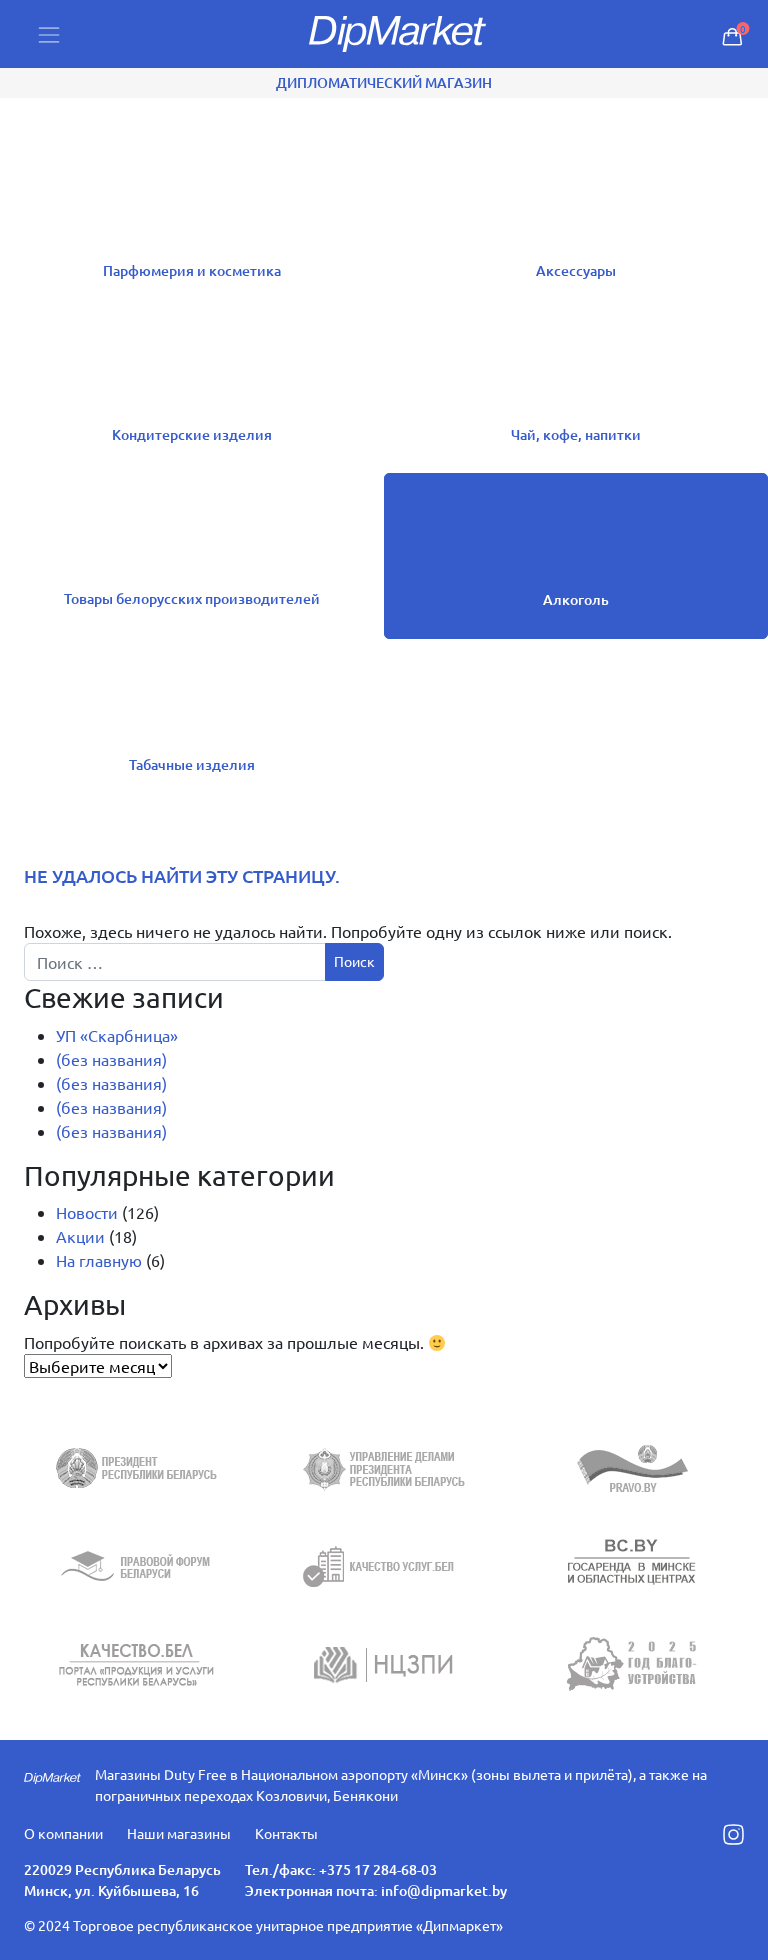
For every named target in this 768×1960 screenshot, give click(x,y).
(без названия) (111, 1059)
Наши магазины (179, 1833)
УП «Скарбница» (117, 1035)
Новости (87, 1212)
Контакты (286, 1833)
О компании (63, 1833)
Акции (80, 1236)
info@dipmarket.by (444, 1890)
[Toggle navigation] (49, 34)
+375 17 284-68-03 (378, 1869)
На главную (99, 1260)
